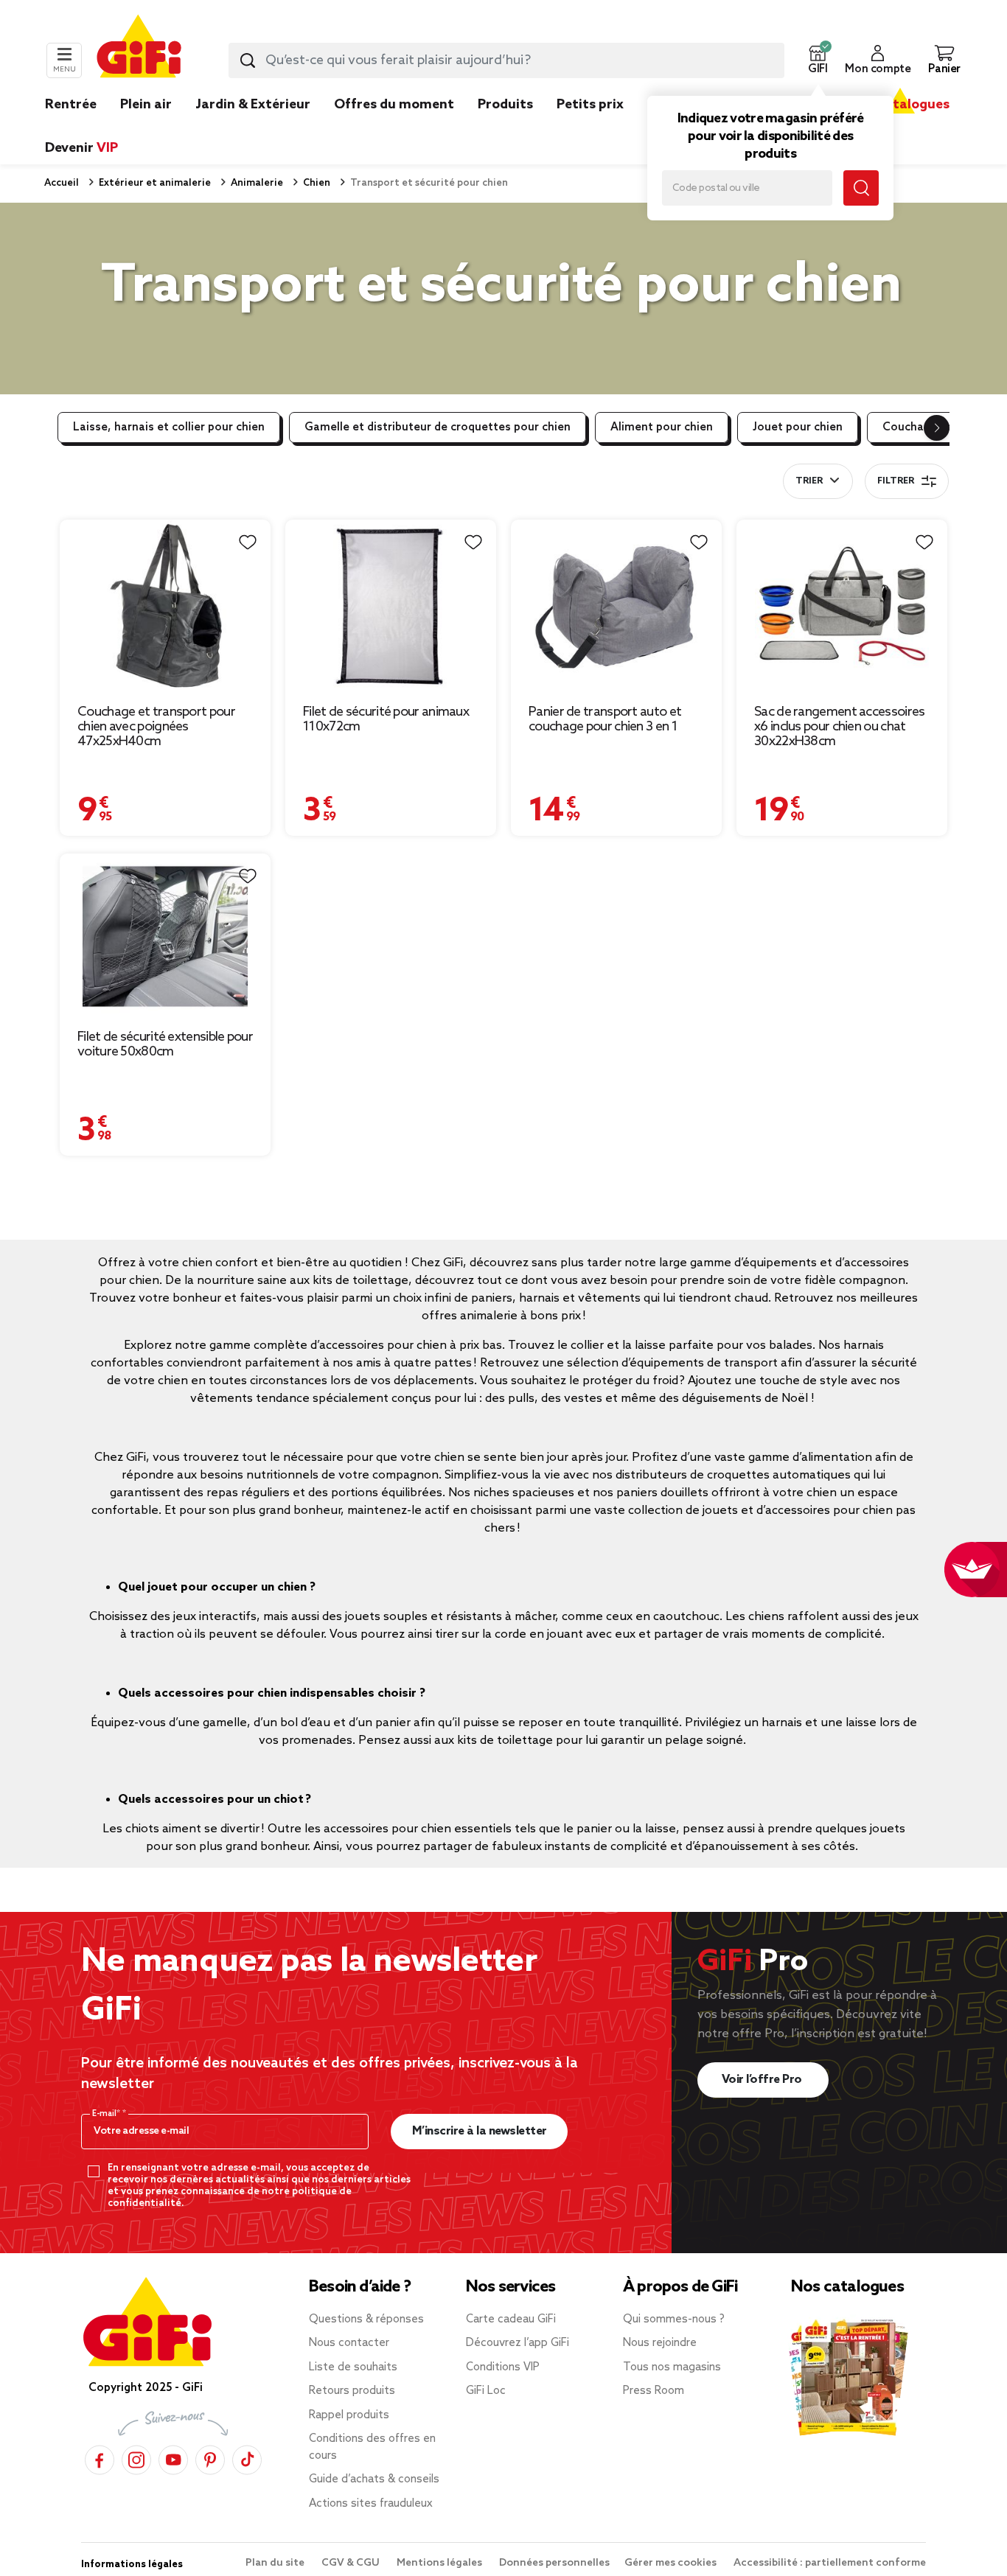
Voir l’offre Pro (763, 2080)
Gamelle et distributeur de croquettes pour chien (438, 427)
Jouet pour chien (798, 427)
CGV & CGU (352, 2563)
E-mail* (107, 2114)
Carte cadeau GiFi (511, 2320)
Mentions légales (440, 2563)
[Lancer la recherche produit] (248, 60)
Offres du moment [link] (394, 105)
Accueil (62, 183)
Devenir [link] (81, 148)
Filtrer (896, 481)
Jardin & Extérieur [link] (253, 105)
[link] (505, 127)
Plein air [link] (146, 105)
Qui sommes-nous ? (674, 2320)
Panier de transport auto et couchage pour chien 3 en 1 (605, 719)
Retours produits (352, 2391)
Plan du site (276, 2563)
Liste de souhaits (353, 2367)
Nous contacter (349, 2343)
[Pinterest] (210, 2459)
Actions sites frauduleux (371, 2504)
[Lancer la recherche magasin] (861, 188)
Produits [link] (505, 105)
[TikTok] (247, 2459)
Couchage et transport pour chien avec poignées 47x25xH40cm (156, 727)
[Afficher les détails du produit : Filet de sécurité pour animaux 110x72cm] (391, 607)
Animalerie (256, 183)
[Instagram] (136, 2459)
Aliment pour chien (662, 427)
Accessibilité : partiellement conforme (830, 2563)
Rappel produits (349, 2415)
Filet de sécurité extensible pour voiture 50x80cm (165, 1044)
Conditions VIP (503, 2367)
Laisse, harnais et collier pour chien (169, 427)
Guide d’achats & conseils (374, 2479)
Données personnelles (554, 2563)
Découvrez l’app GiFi (518, 2343)
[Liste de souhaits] (248, 542)
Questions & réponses (366, 2320)
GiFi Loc (486, 2391)
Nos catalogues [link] (900, 105)
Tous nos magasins (672, 2367)
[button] (818, 60)
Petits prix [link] (590, 105)
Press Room (654, 2391)
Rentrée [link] (71, 105)
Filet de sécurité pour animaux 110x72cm (386, 719)
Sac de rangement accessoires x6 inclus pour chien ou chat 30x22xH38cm (839, 727)
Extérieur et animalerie (154, 183)
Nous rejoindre (660, 2343)
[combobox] (506, 60)
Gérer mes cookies (672, 2563)
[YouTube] (173, 2459)
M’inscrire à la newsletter (480, 2131)
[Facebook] (100, 2459)
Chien (316, 183)
